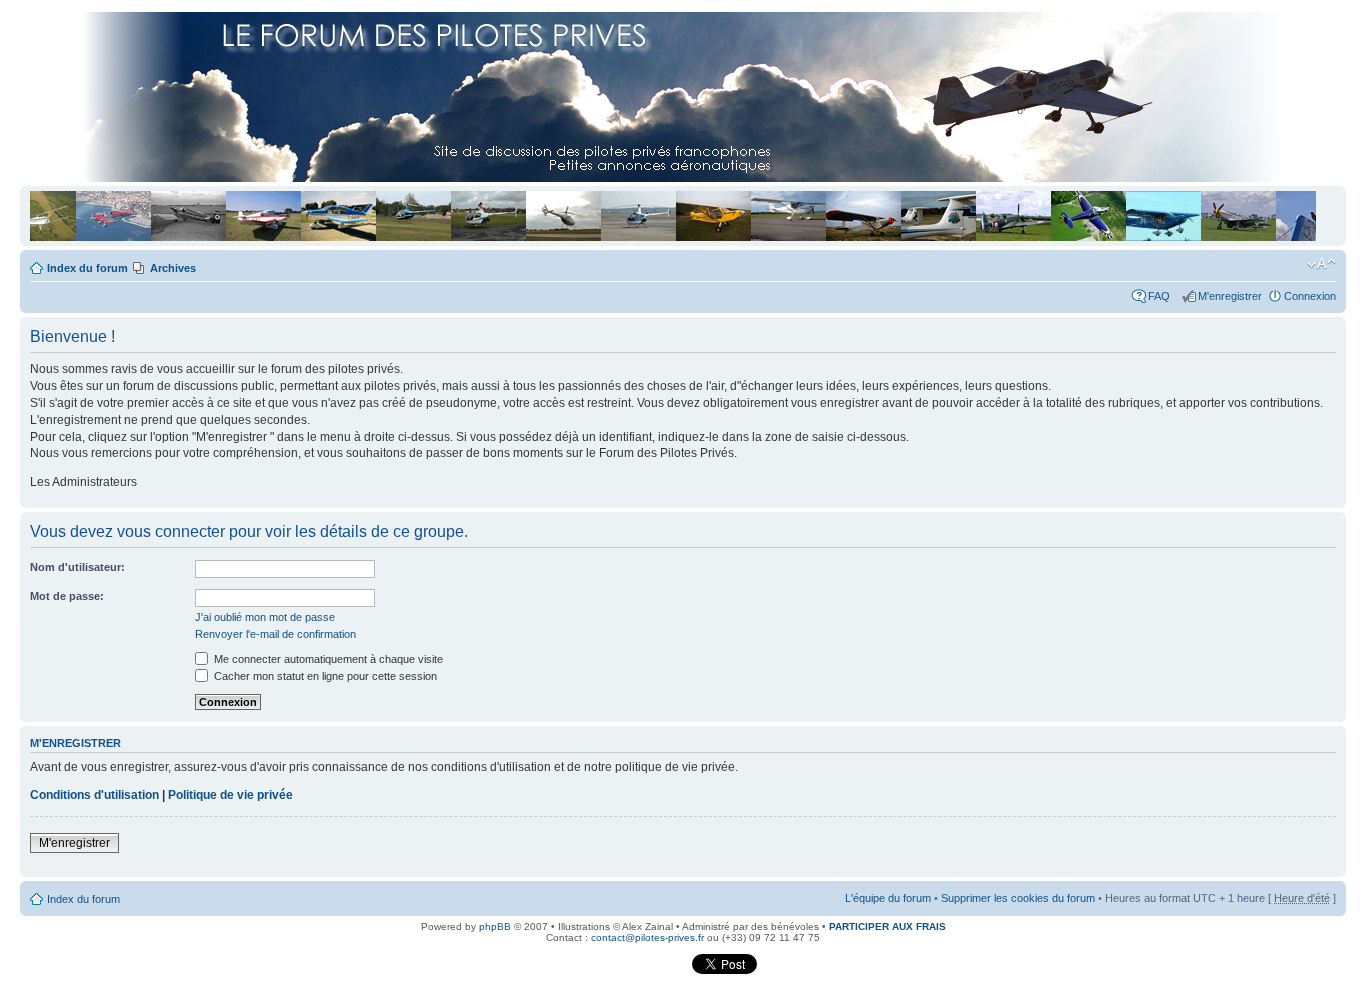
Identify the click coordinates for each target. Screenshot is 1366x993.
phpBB (495, 926)
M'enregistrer (1230, 296)
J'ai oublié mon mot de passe (265, 617)
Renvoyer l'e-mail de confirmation (275, 634)
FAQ (1162, 296)
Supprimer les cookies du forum (1018, 898)
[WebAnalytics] (650, 970)
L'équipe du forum (888, 898)
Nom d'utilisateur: (77, 567)
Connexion (1310, 296)
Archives (173, 268)
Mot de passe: (67, 596)
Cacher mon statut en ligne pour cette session (324, 676)
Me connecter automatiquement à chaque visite (327, 659)
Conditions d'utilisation (94, 795)
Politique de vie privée (230, 795)
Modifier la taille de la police (1321, 264)
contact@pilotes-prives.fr (647, 937)
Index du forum (87, 268)
